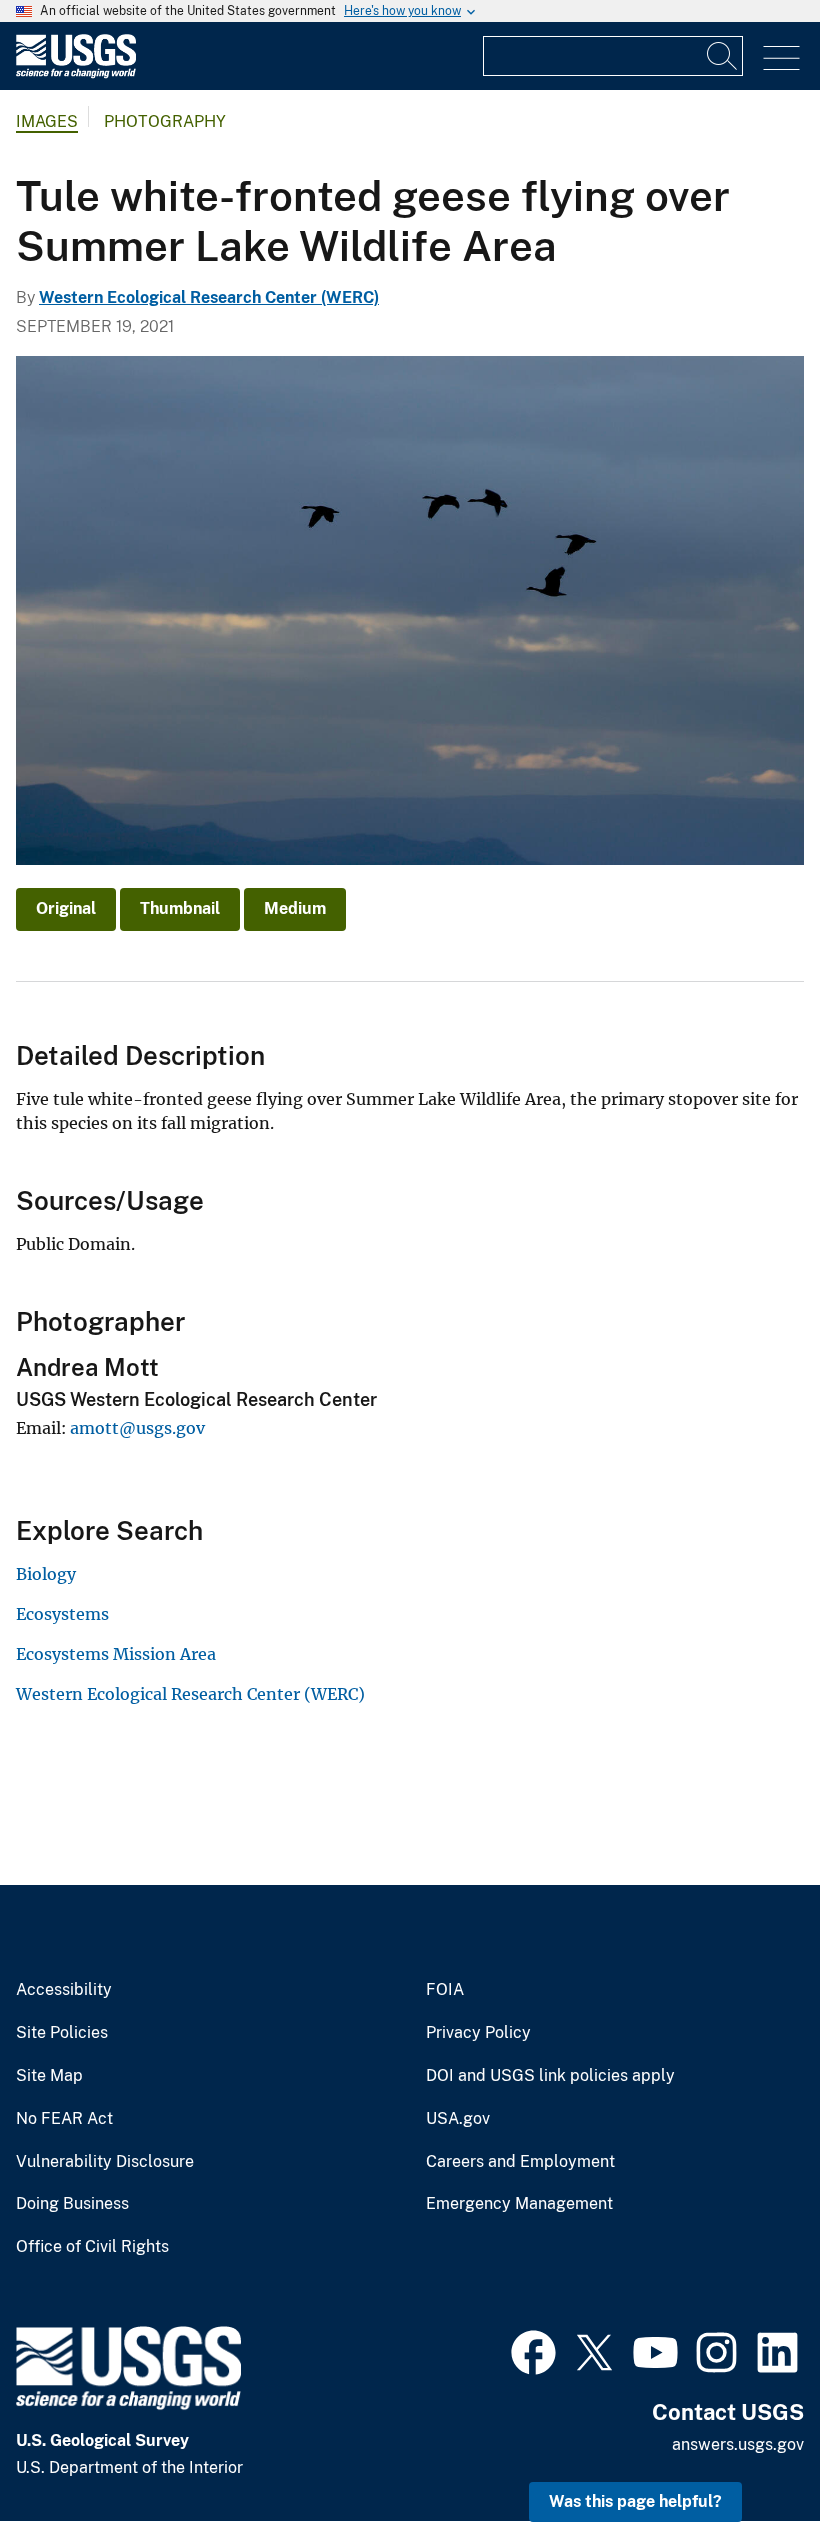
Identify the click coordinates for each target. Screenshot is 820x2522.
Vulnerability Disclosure (105, 2162)
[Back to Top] (747, 2449)
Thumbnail (180, 908)
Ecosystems (62, 1614)
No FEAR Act (64, 2119)
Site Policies (62, 2033)
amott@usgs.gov (137, 1428)
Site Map (49, 2076)
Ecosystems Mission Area (116, 1654)
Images (47, 121)
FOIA (445, 1990)
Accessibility (64, 1990)
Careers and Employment (520, 2162)
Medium (295, 908)
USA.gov (458, 2119)
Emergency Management (519, 2204)
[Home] (76, 73)
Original (66, 908)
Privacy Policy (478, 2033)
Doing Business (72, 2204)
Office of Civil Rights (92, 2247)
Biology (46, 1574)
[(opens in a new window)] (533, 2350)
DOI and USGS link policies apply (550, 2076)
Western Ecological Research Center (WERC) (209, 297)
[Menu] (781, 58)
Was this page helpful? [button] (635, 2501)
